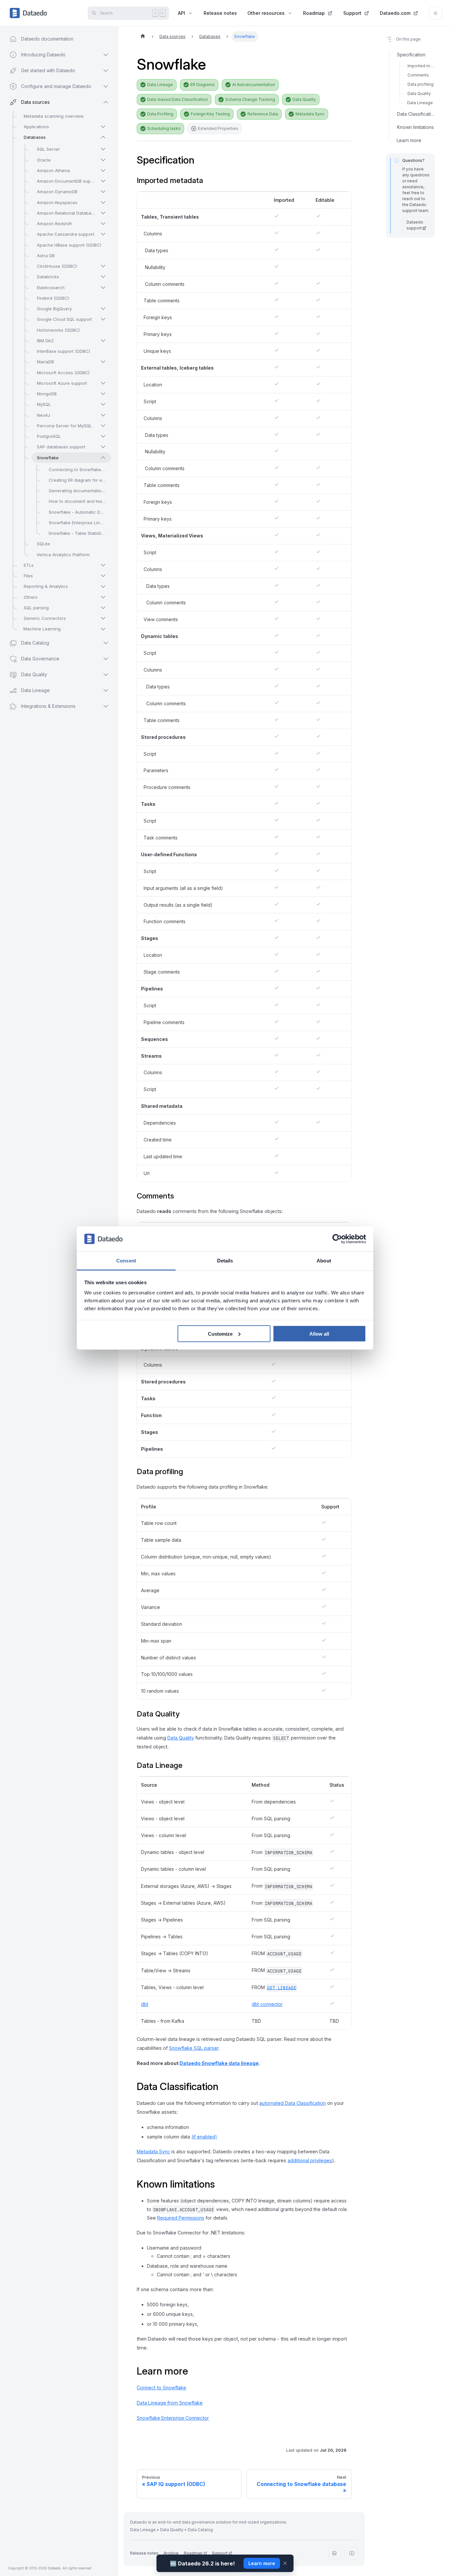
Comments (418, 75)
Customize (220, 1333)
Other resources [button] (266, 13)
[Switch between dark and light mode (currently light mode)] (436, 13)
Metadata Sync (310, 114)
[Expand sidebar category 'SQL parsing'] (103, 608)
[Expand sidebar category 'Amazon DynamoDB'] (103, 192)
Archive (171, 2553)
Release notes (220, 13)
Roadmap (314, 13)
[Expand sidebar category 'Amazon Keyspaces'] (103, 202)
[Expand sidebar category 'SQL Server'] (103, 149)
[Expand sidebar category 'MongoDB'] (103, 394)
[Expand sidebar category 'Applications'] (103, 127)
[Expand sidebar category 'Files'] (103, 576)
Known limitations (415, 127)
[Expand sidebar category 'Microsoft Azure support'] (103, 383)
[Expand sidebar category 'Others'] (103, 597)
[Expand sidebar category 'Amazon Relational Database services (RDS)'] (103, 213)
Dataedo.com (395, 13)
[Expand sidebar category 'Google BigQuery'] (103, 309)
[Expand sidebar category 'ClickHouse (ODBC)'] (103, 266)
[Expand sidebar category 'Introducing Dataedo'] (106, 55)
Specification (411, 55)
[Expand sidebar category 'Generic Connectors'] (103, 618)
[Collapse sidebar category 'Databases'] (103, 137)
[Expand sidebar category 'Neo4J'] (103, 415)
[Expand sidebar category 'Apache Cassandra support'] (103, 234)
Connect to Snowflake (161, 2388)
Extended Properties (218, 128)
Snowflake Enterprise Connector (173, 2418)
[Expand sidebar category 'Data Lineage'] (106, 690)
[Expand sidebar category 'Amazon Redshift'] (103, 224)
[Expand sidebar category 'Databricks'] (103, 277)
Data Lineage (160, 85)
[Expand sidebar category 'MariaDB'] (103, 362)
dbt (145, 2004)
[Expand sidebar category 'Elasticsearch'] (103, 288)
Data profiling (421, 84)
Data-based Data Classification (178, 99)
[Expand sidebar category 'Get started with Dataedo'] (106, 71)
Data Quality (304, 99)
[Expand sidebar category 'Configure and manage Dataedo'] (106, 86)
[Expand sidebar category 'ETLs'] (103, 565)
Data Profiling (160, 114)
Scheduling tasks (164, 128)
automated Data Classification (293, 2103)
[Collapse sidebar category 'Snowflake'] (103, 458)
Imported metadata (421, 66)
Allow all (319, 1333)
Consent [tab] (126, 1261)
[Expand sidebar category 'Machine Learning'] (103, 629)
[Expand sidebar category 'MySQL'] (103, 404)
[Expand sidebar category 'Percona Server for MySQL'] (103, 426)
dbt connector (267, 2004)
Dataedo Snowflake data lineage (219, 2063)
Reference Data (263, 114)
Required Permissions (181, 2218)
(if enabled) (204, 2137)
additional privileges (310, 2160)
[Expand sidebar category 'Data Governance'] (106, 659)
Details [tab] (225, 1261)
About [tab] (324, 1261)
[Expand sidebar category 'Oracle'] (103, 160)
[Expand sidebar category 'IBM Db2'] (103, 341)
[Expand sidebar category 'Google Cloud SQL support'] (103, 319)
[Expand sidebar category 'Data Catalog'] (106, 643)
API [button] (182, 13)
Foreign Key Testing (210, 114)
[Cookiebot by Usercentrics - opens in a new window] (337, 1239)
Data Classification (416, 114)
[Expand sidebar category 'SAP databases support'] (103, 447)
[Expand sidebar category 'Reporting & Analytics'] (103, 587)
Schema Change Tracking (250, 99)
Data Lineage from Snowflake (170, 2403)
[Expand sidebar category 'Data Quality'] (106, 675)
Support (352, 13)
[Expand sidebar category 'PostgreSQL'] (103, 436)
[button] (53, 706)
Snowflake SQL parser (194, 2048)
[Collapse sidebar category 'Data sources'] (106, 102)
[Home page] (143, 37)
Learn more (409, 140)
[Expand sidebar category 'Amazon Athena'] (103, 170)
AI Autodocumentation (254, 85)
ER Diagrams (203, 85)
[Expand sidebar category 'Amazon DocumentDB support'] (103, 181)
